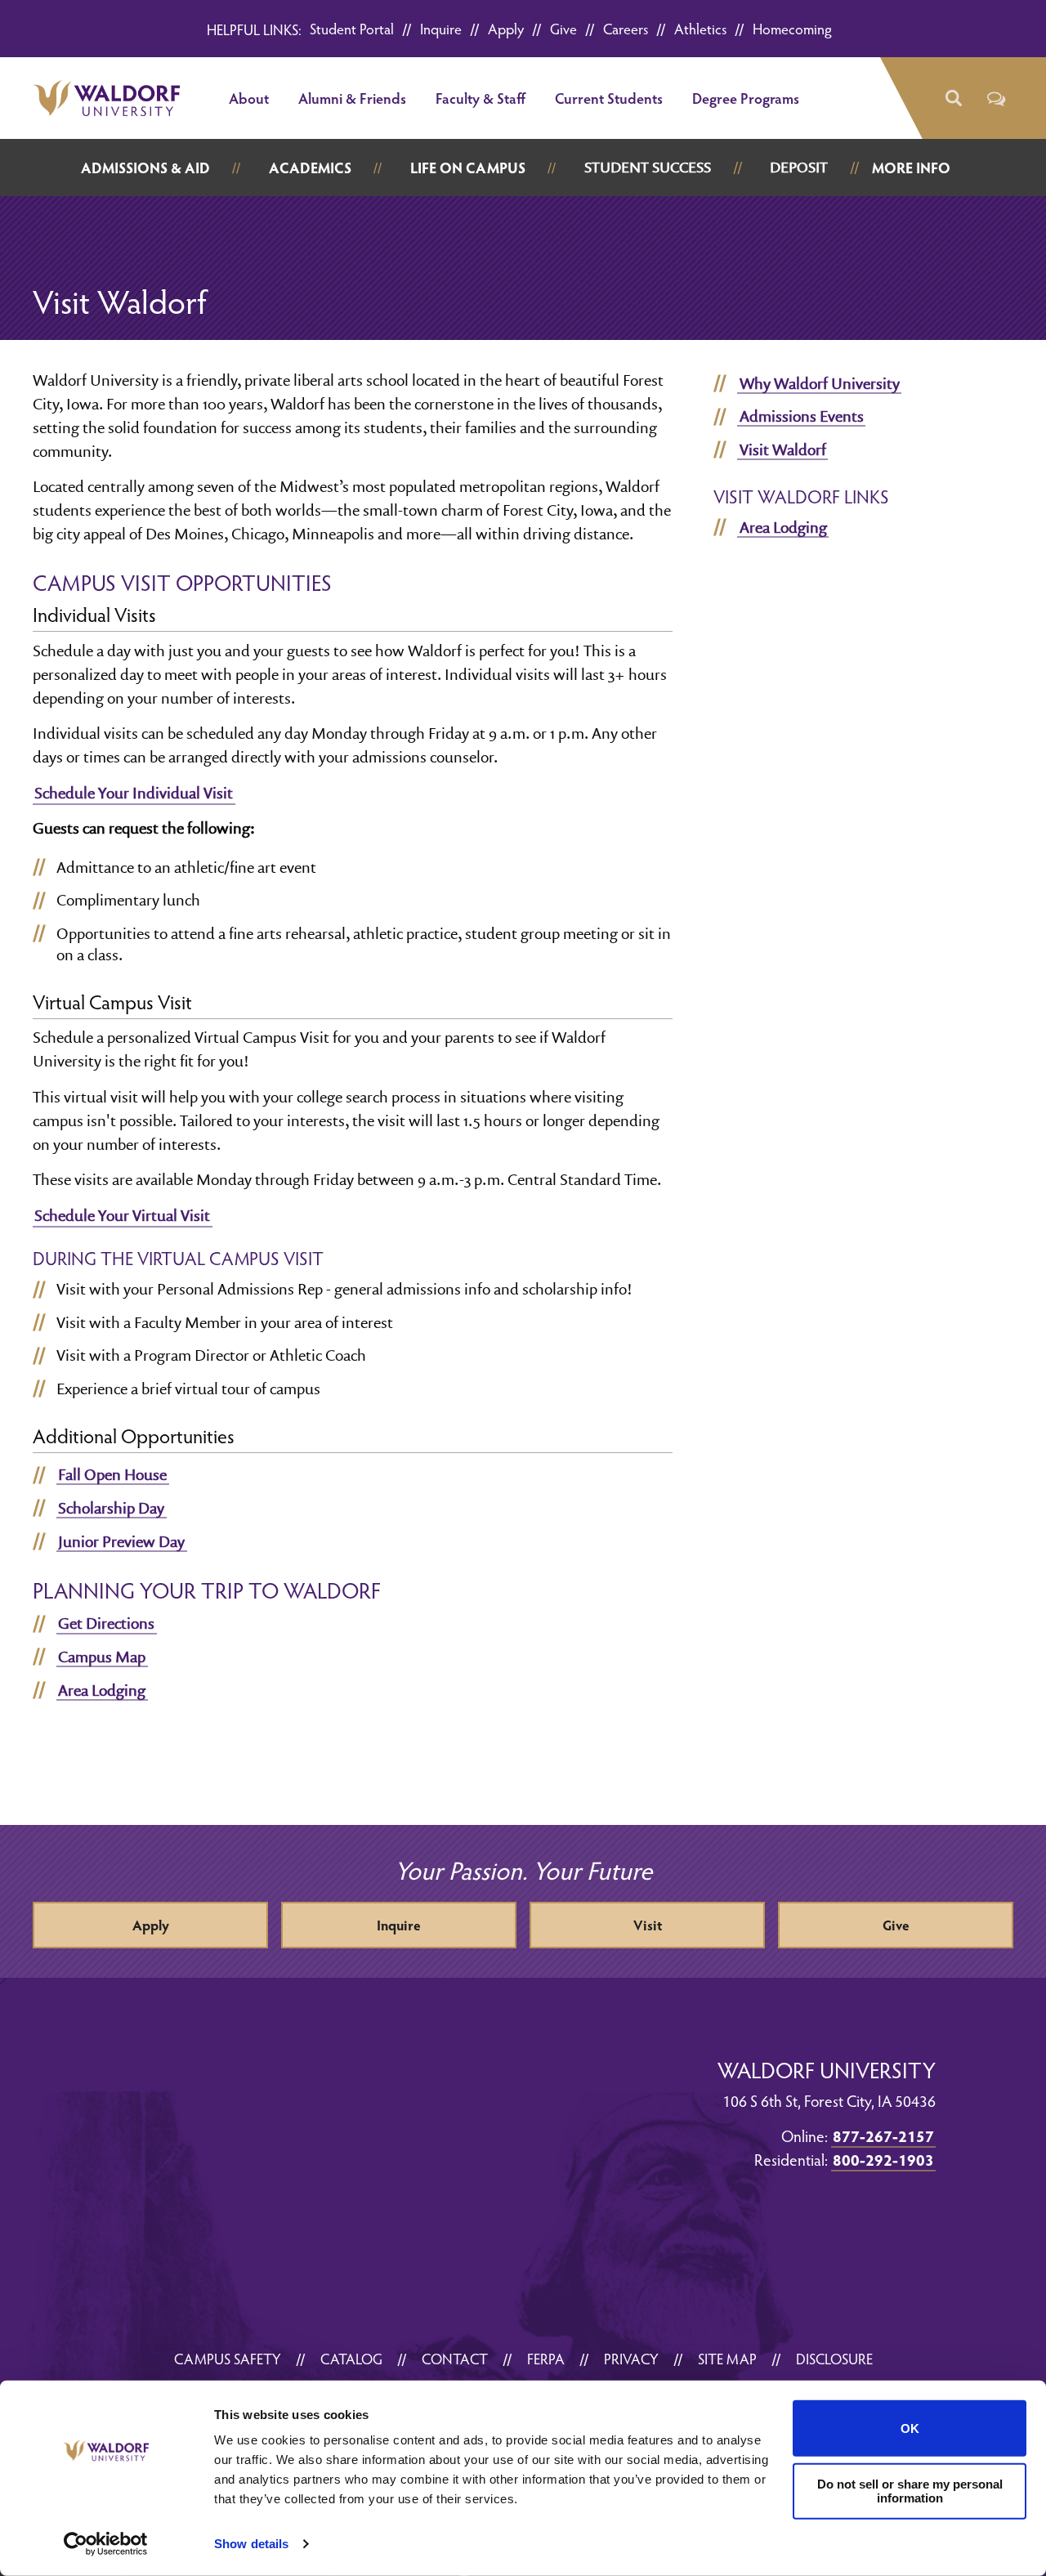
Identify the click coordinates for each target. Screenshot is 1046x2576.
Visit (648, 1925)
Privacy (631, 2358)
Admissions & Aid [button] (145, 167)
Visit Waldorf (783, 449)
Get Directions (106, 1623)
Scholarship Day (111, 1508)
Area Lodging (102, 1690)
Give (563, 28)
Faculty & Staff (481, 98)
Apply (506, 28)
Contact (455, 2358)
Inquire (441, 28)
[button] (952, 98)
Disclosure (834, 2358)
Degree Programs (746, 98)
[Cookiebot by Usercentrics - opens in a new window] (106, 2544)
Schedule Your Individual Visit (134, 793)
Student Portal (352, 28)
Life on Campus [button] (468, 167)
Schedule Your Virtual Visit (122, 1215)
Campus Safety (228, 2358)
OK (910, 2428)
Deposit (799, 167)
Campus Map (102, 1657)
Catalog (351, 2358)
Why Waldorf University (820, 383)
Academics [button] (310, 167)
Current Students (609, 98)
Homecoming (792, 28)
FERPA (546, 2358)
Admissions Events (802, 416)
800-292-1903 (883, 2159)
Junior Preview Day (121, 1541)
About (249, 98)
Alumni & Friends (352, 98)
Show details (251, 2544)
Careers (626, 28)
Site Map (727, 2358)
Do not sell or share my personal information (910, 2491)
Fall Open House (112, 1474)
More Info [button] (911, 167)
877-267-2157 (883, 2135)
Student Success (648, 167)
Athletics (700, 28)
